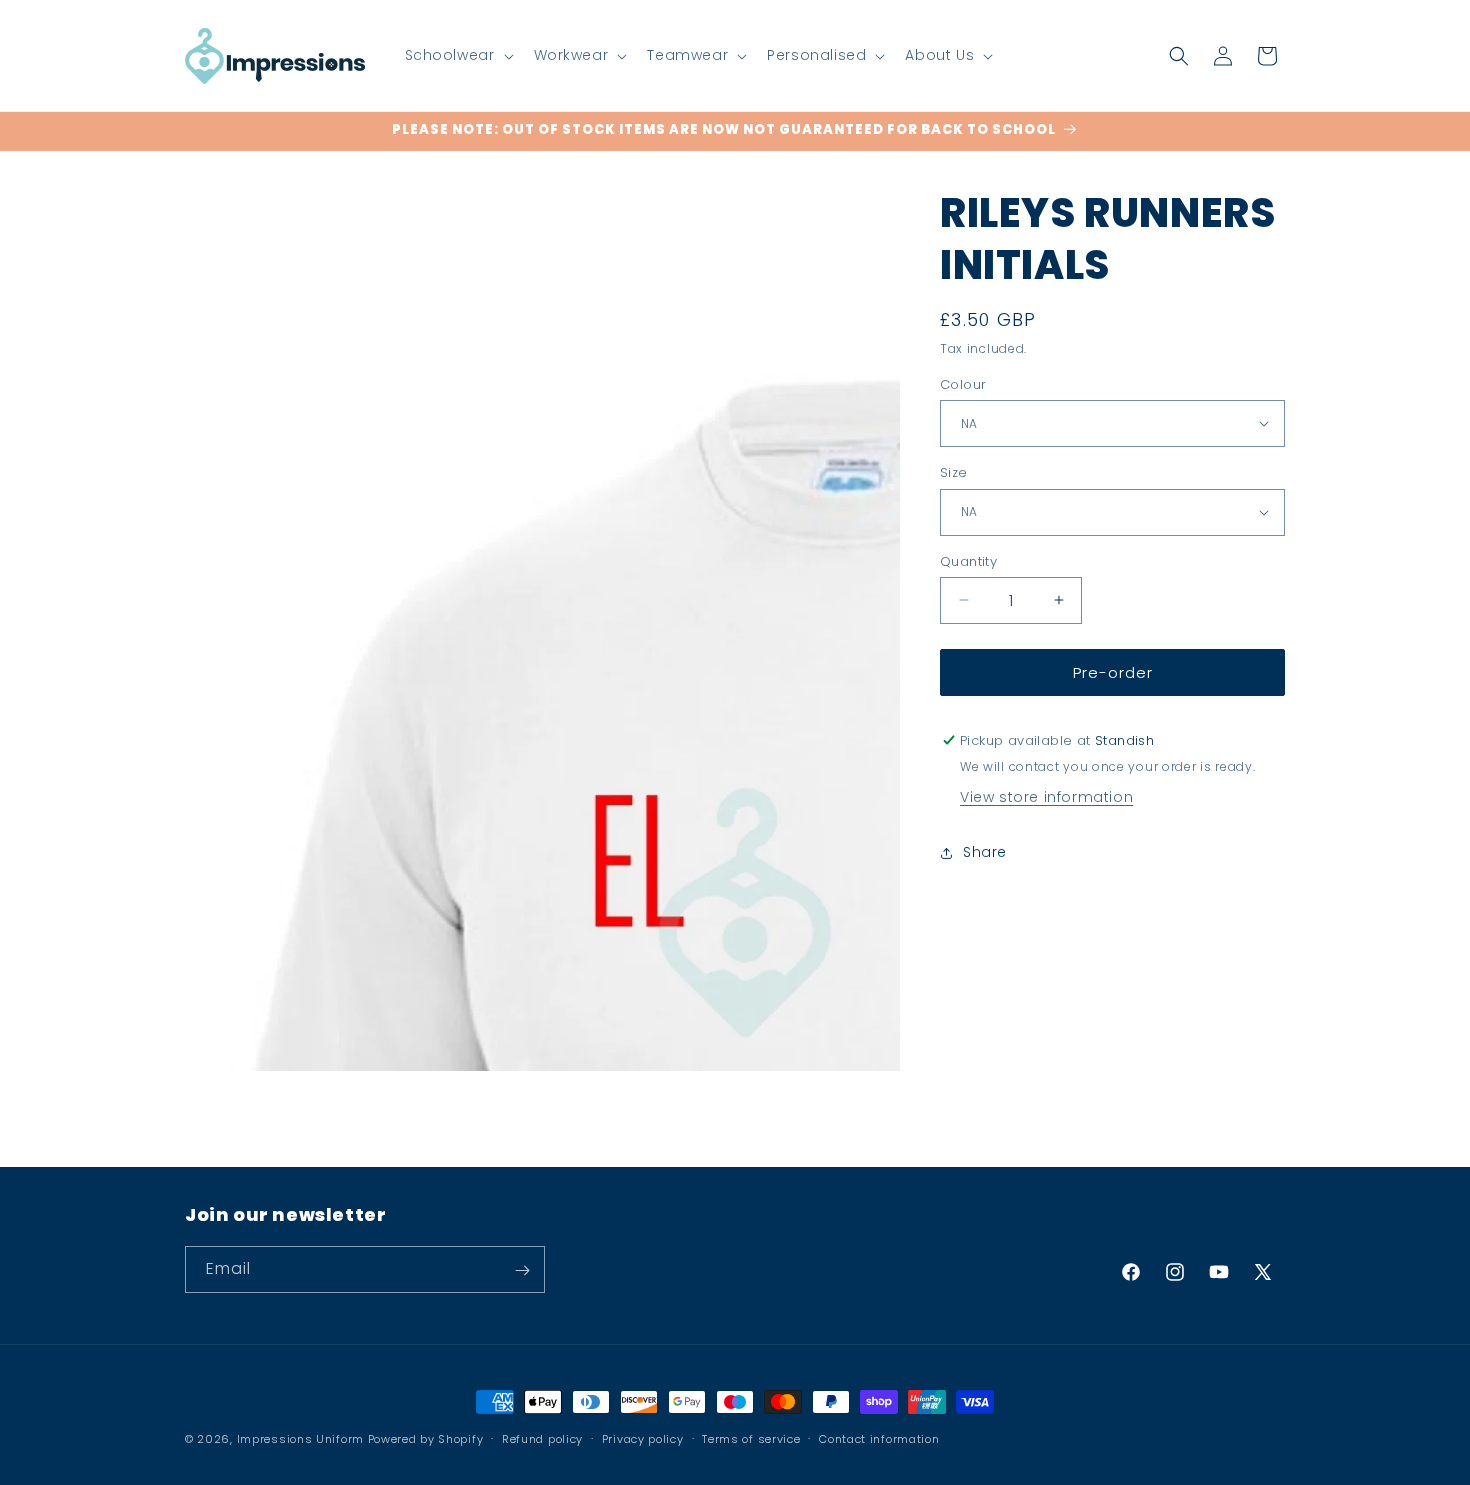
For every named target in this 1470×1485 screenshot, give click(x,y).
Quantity (968, 560)
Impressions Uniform (300, 1439)
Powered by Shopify (426, 1439)
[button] (457, 55)
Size (954, 472)
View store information (1046, 797)
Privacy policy (643, 1438)
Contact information (879, 1438)
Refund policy (542, 1438)
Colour (963, 383)
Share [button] (985, 852)
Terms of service (751, 1438)
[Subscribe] (522, 1270)
